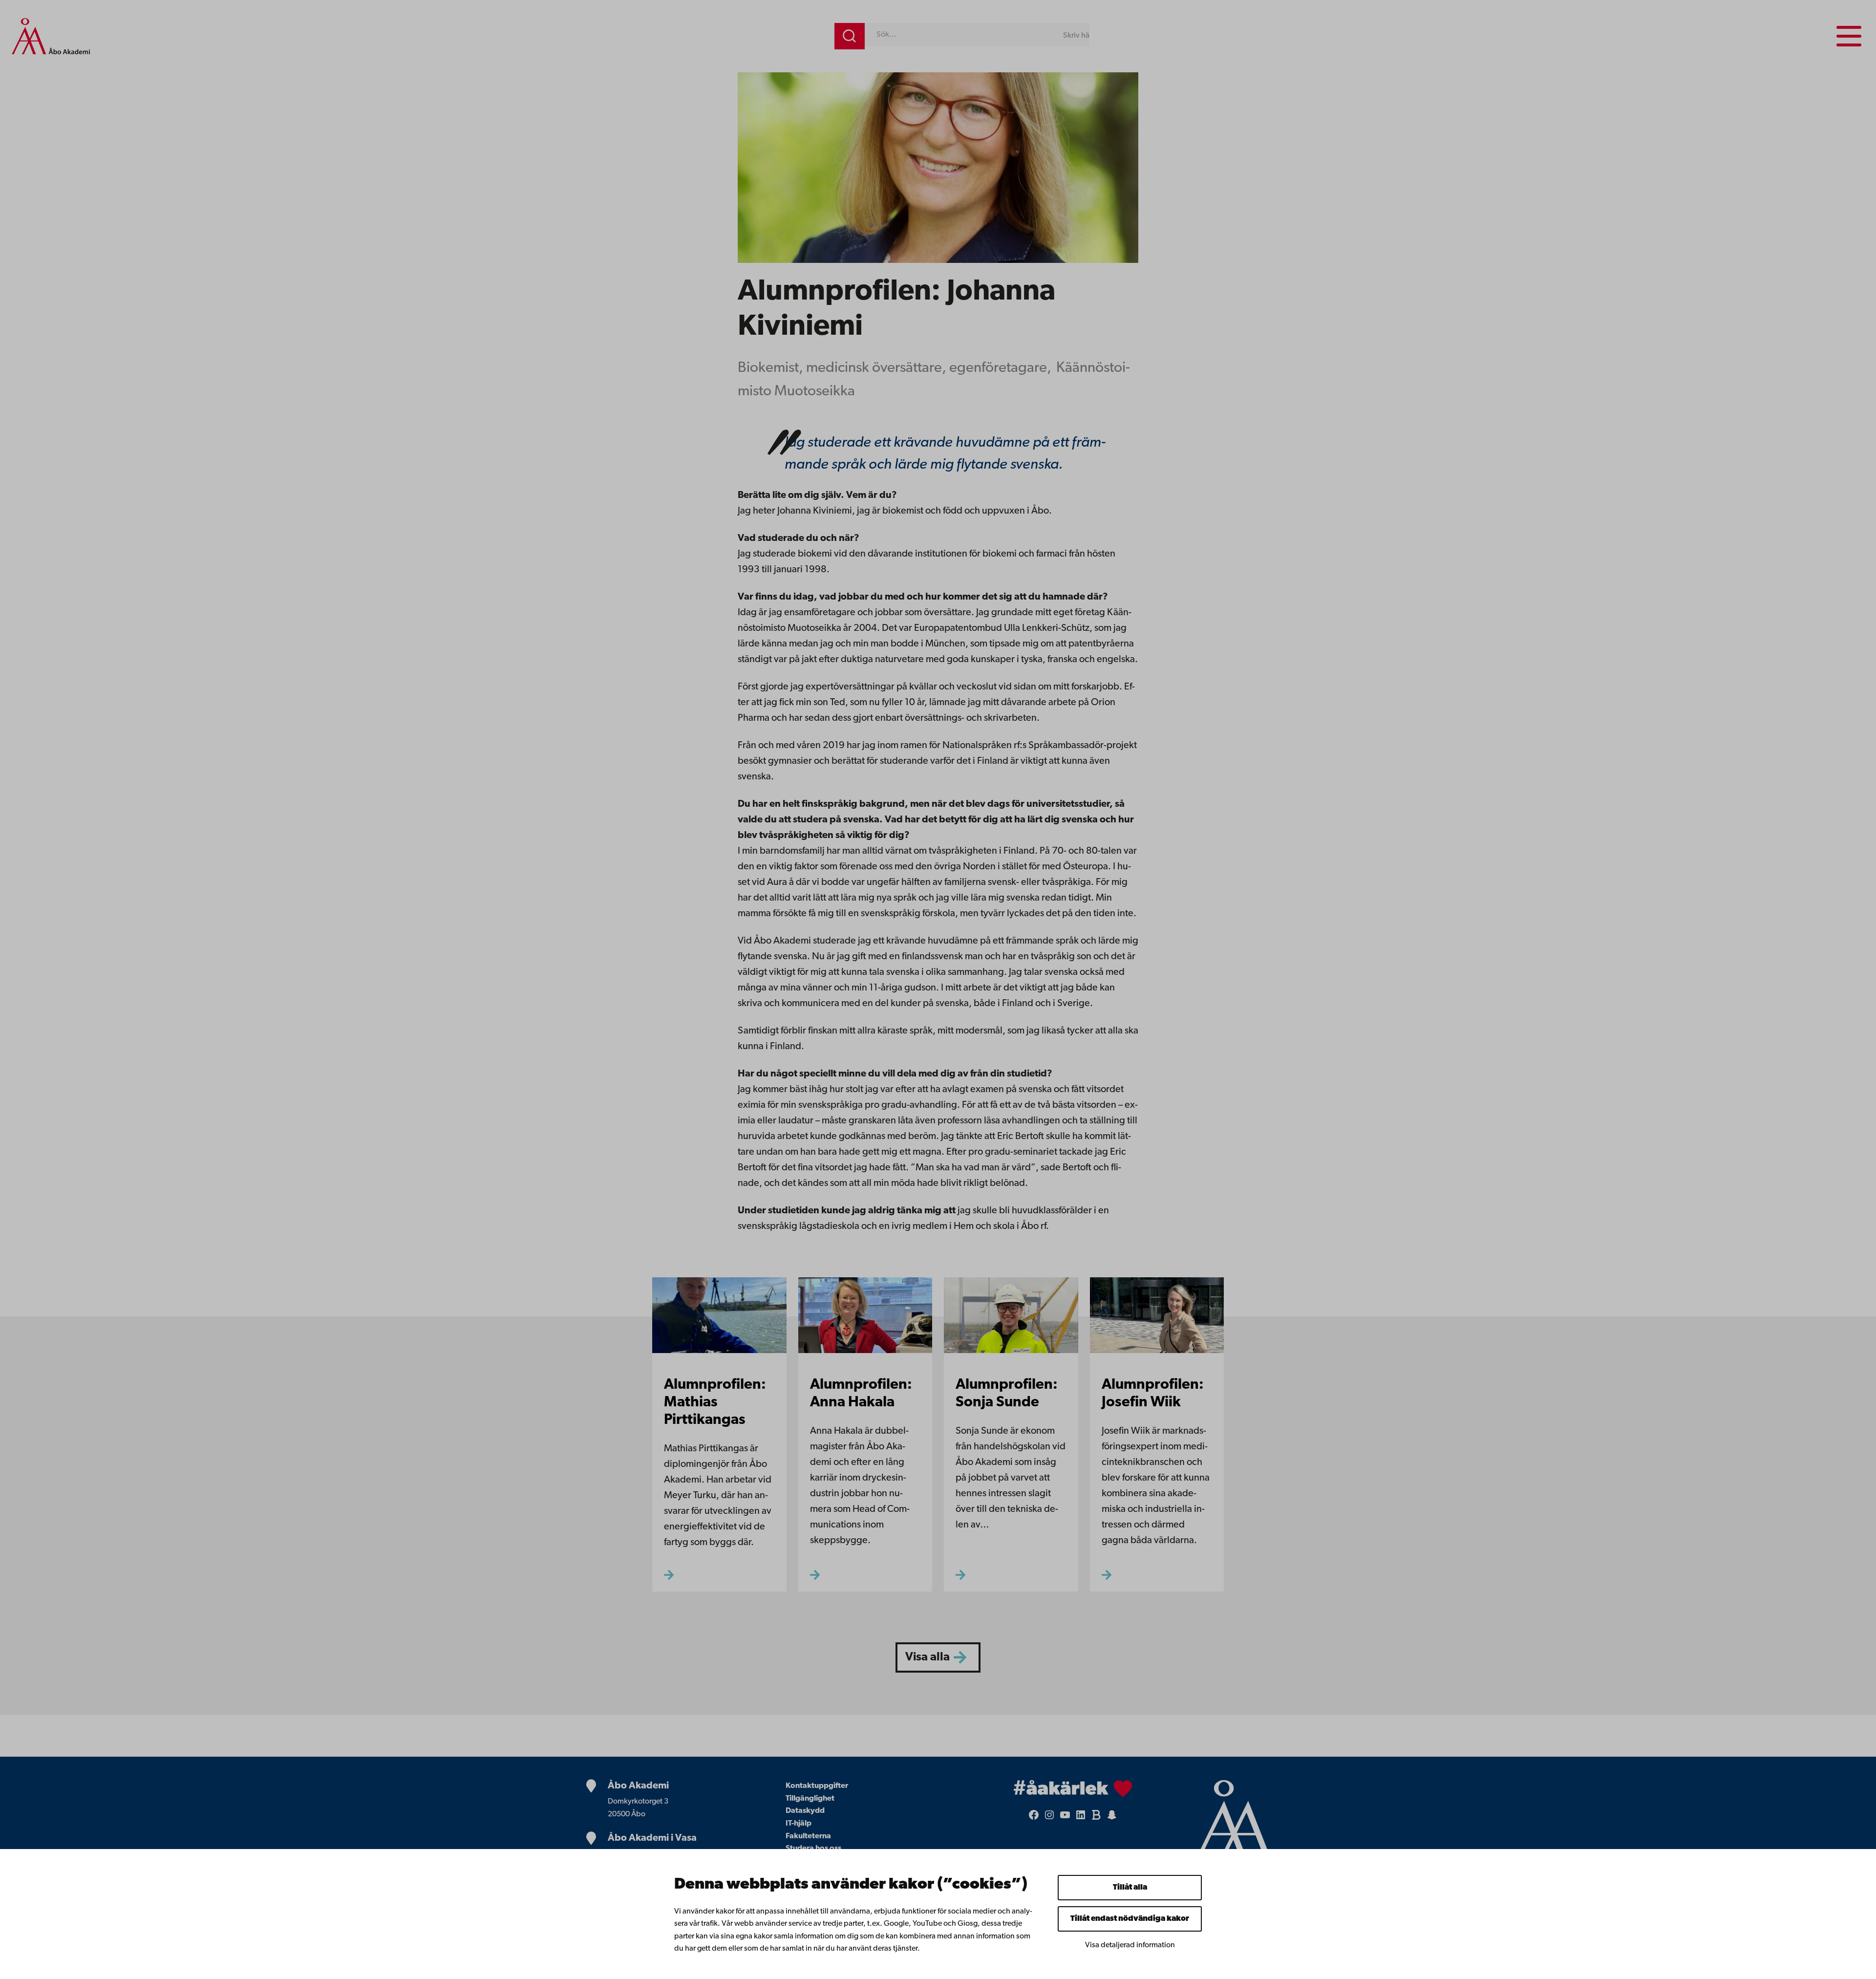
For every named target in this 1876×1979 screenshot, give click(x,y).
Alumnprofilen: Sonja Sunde (1007, 1394)
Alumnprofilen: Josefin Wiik (1153, 1394)
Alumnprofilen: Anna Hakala (861, 1394)
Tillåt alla (1130, 1888)
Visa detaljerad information (1130, 1945)
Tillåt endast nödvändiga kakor (1130, 1919)
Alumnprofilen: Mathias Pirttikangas (715, 1403)
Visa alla (927, 1657)
